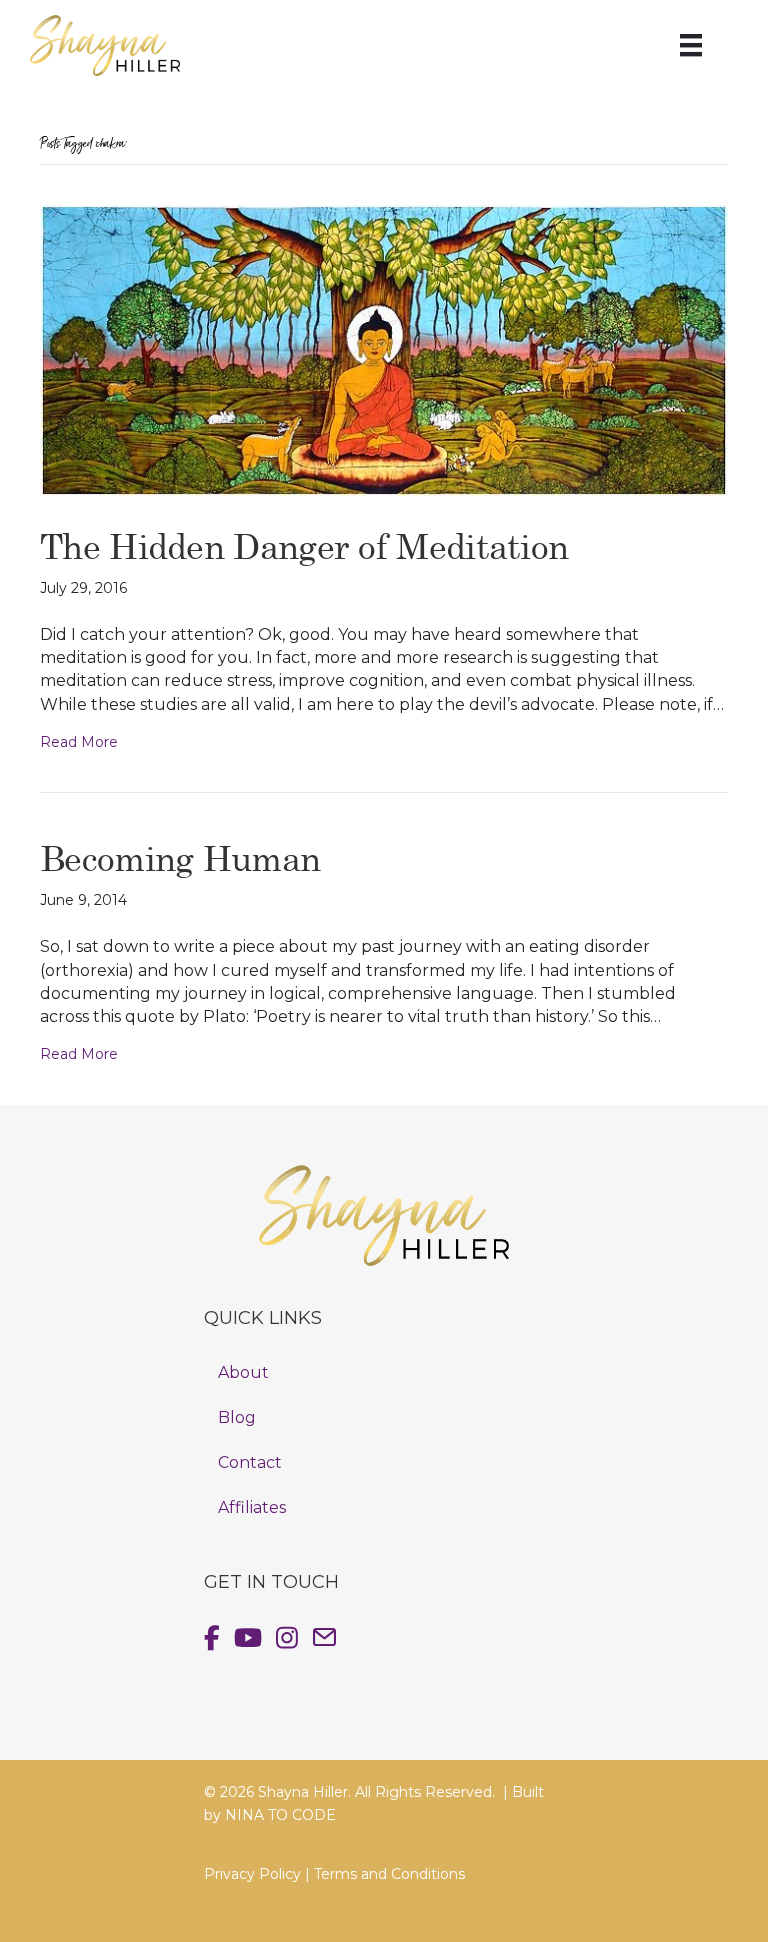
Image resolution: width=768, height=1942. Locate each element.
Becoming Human (180, 857)
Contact (250, 1462)
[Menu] (691, 45)
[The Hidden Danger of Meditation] (384, 349)
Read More (79, 742)
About (243, 1372)
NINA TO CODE (280, 1815)
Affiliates (252, 1507)
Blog (237, 1417)
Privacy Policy (252, 1874)
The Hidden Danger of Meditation (304, 545)
